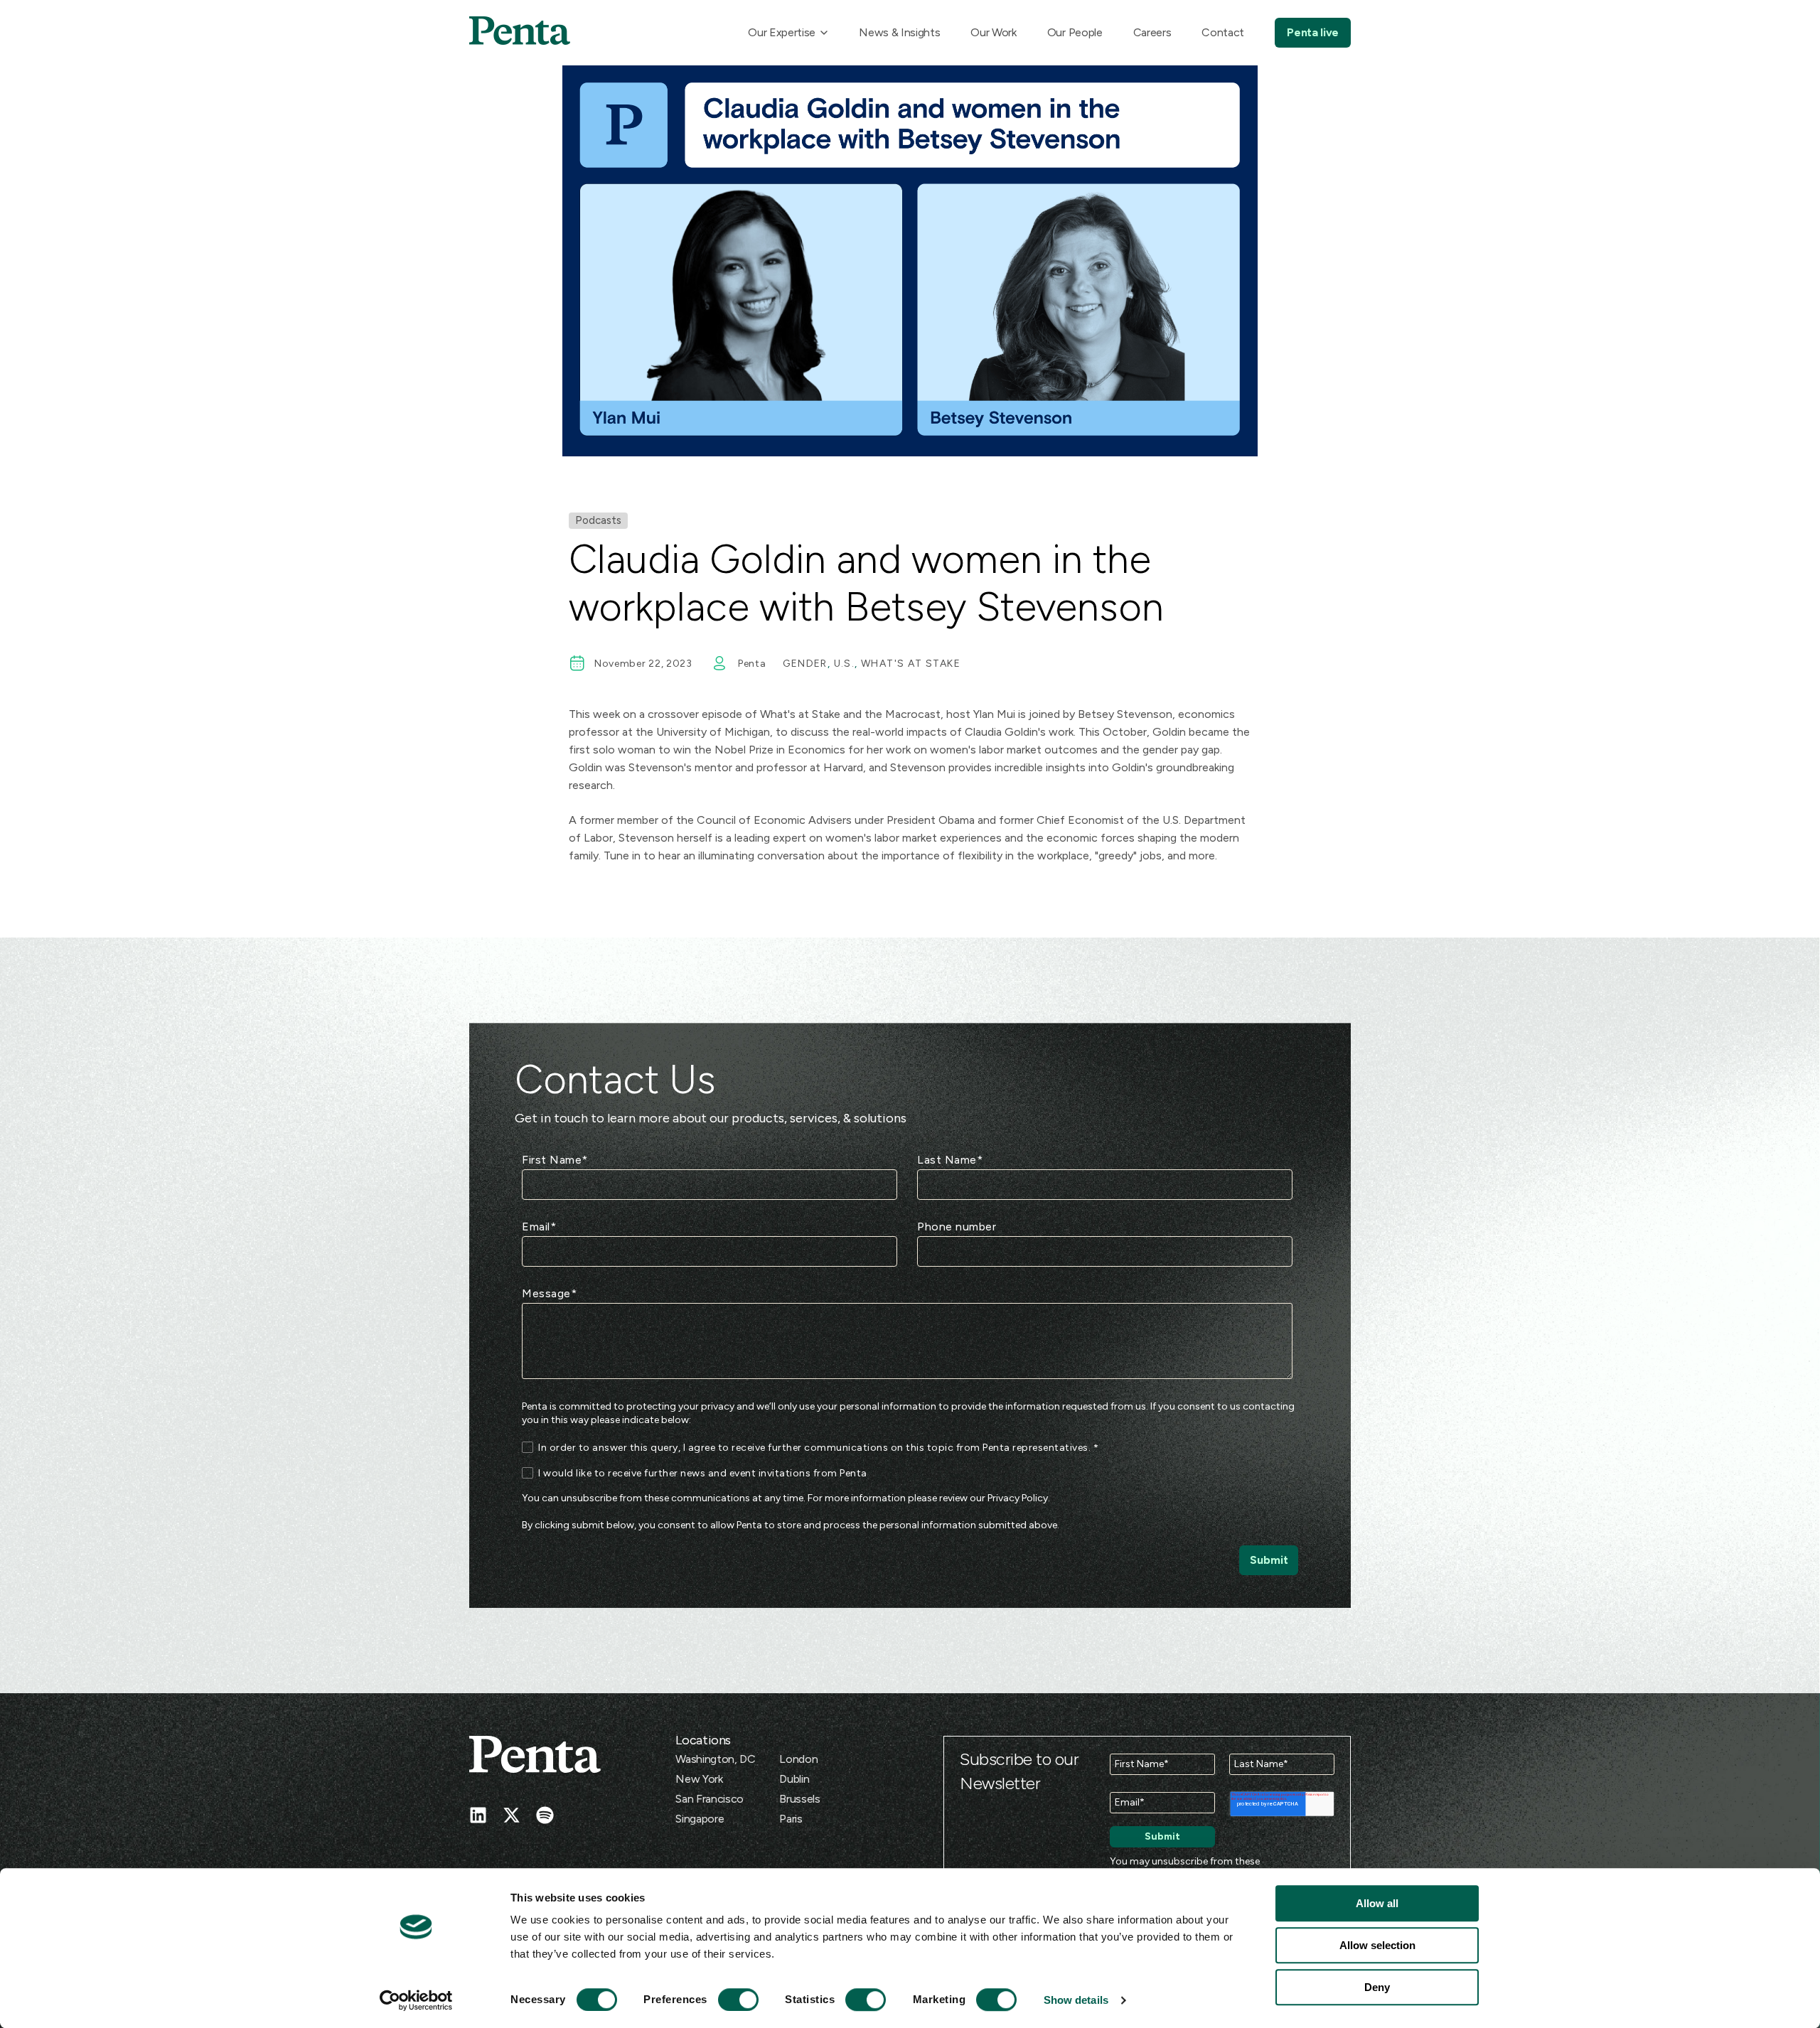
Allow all (1377, 1903)
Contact (1223, 32)
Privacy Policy (1018, 1498)
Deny (1377, 1987)
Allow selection (1377, 1945)
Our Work (993, 32)
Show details (1076, 2000)
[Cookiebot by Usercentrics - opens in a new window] (416, 2000)
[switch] (725, 2000)
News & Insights (899, 32)
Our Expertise (782, 32)
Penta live (1313, 32)
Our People (1075, 32)
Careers (1152, 32)
